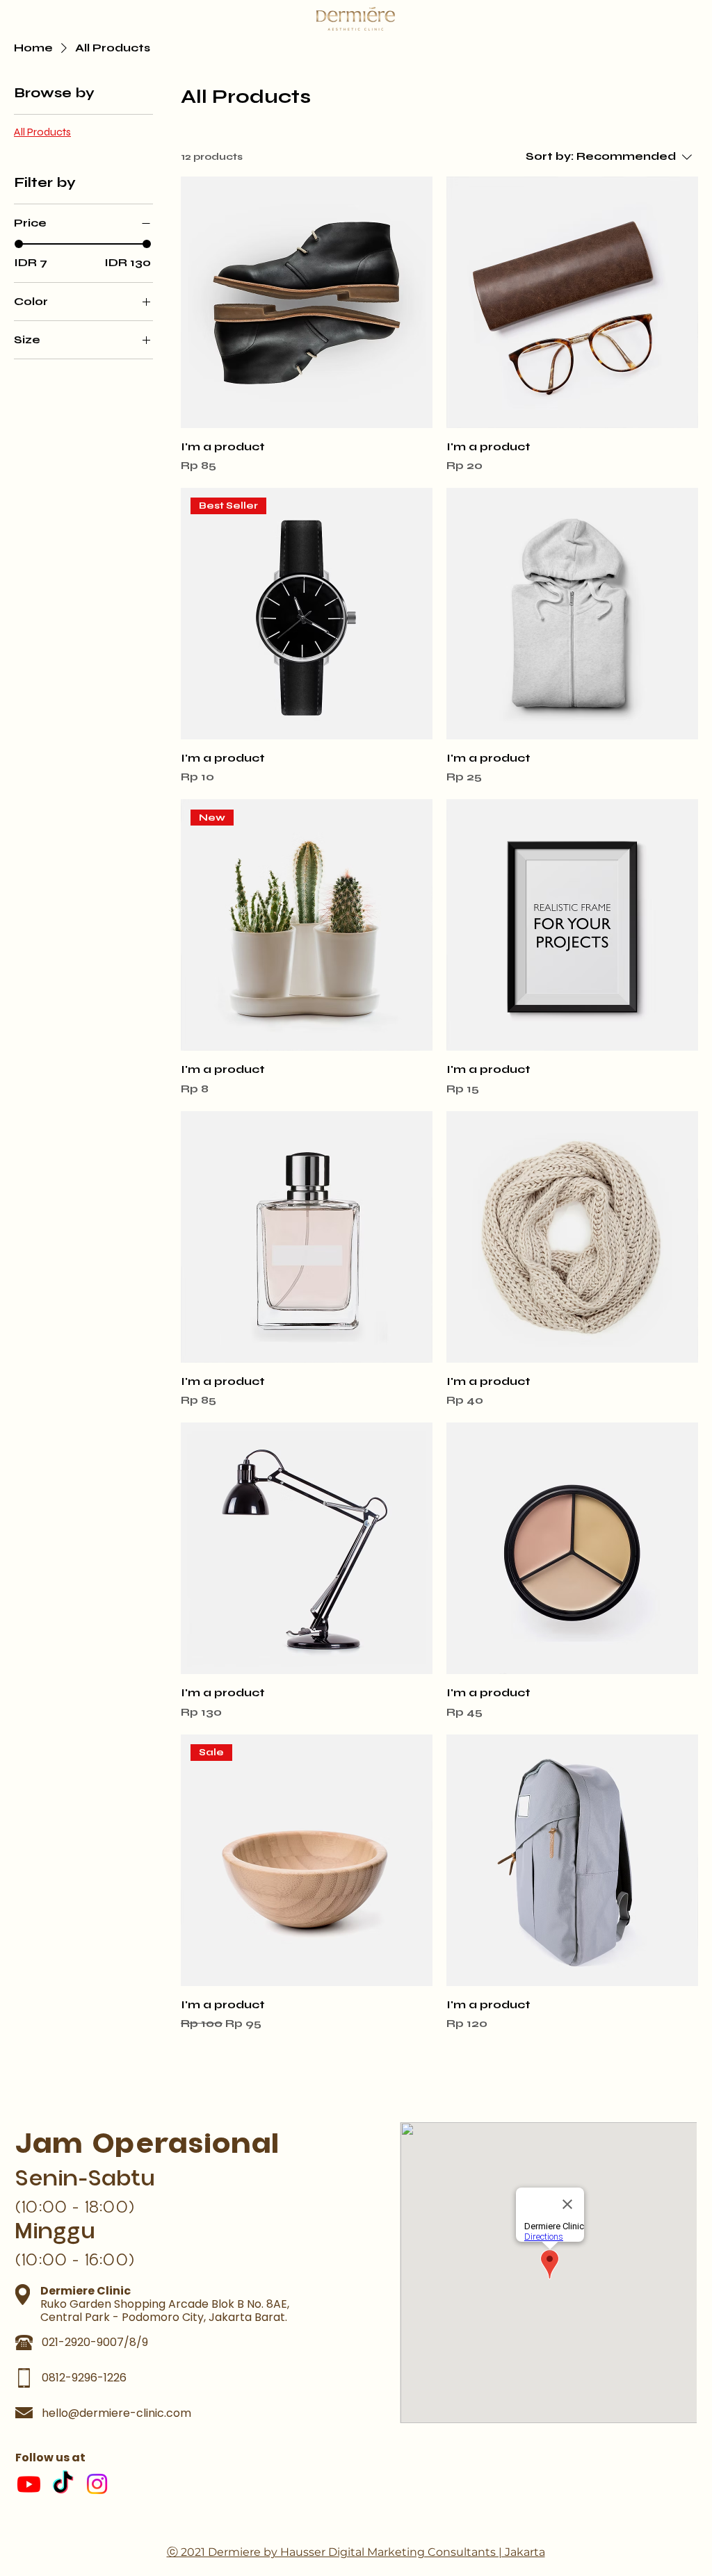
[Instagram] (97, 2484)
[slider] (19, 244)
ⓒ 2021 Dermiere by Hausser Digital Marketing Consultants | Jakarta (356, 2552)
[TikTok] (63, 2484)
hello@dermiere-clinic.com (116, 2413)
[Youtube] (29, 2484)
